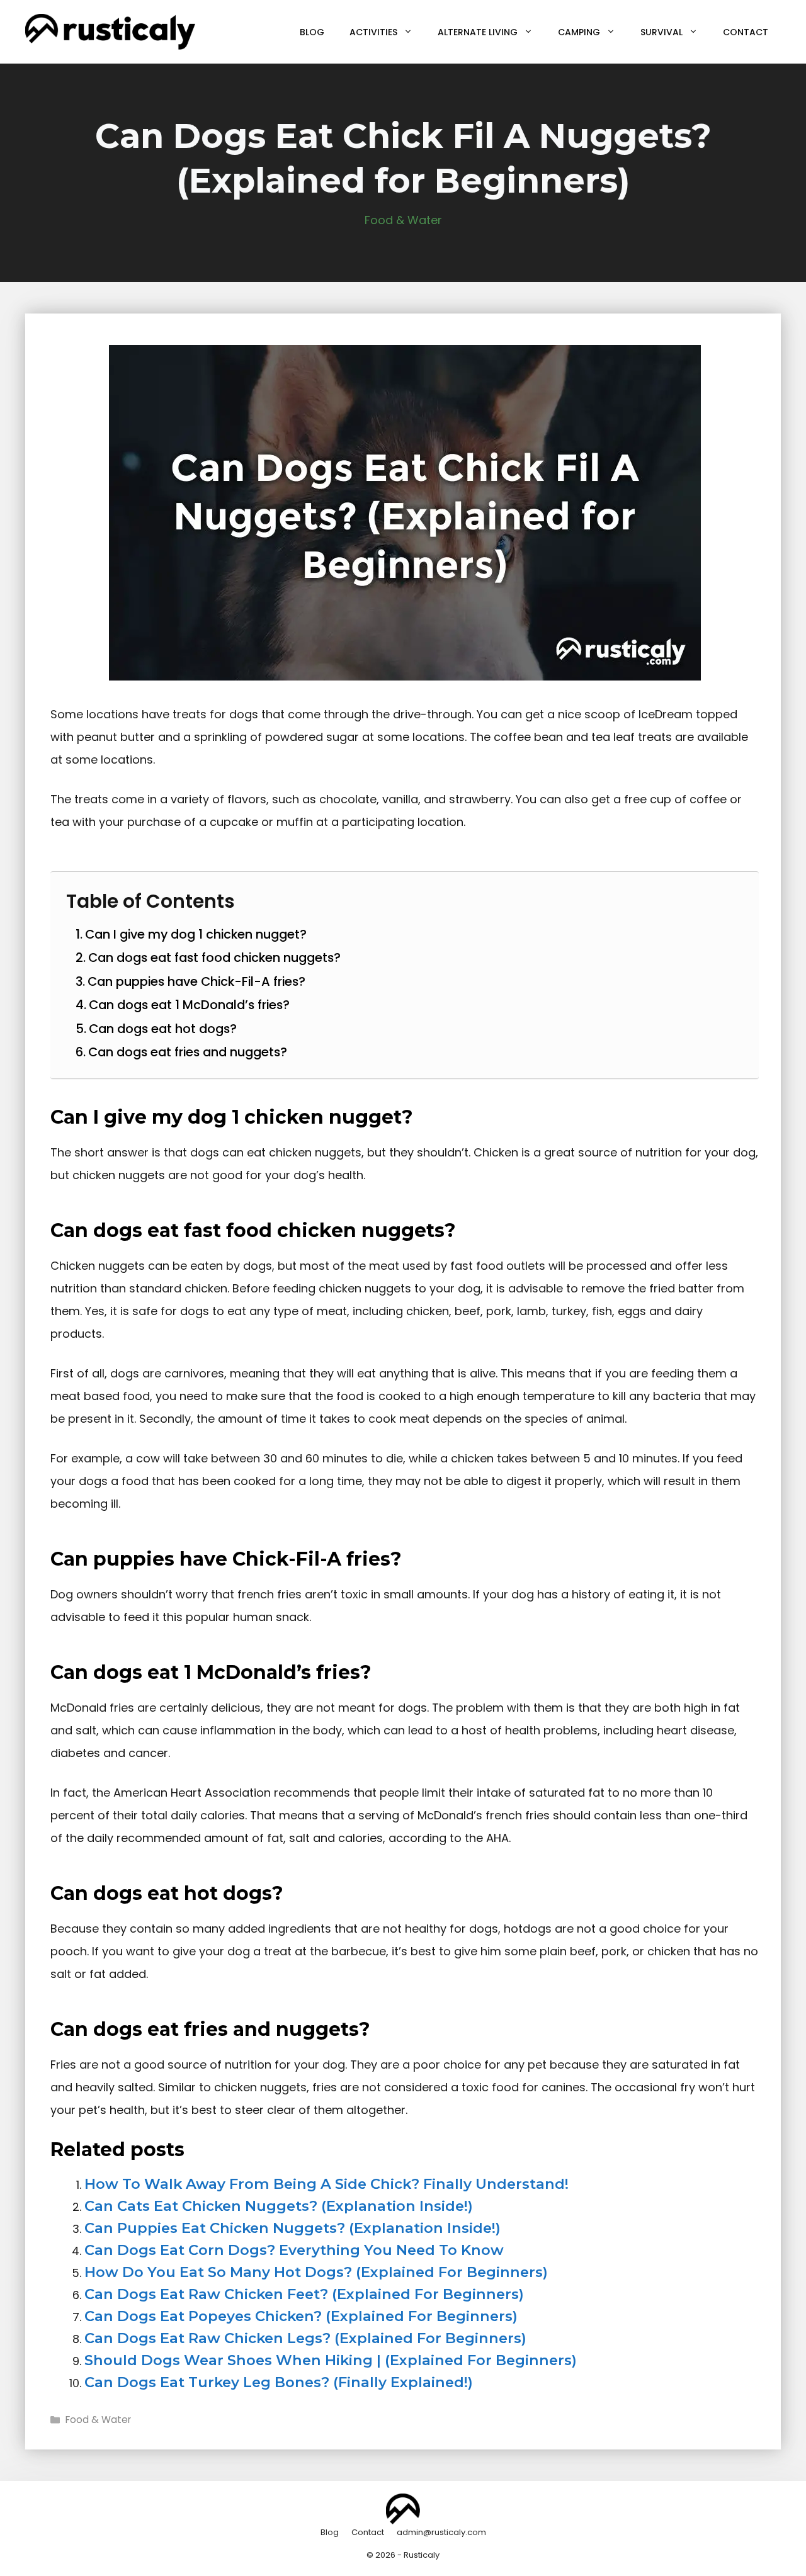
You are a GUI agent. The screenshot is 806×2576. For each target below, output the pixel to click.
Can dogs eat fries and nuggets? (188, 1052)
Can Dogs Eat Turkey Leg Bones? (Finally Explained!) (279, 2382)
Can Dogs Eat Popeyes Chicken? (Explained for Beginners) (301, 2316)
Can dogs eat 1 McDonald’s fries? (189, 1005)
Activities (373, 32)
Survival (661, 32)
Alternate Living (478, 32)
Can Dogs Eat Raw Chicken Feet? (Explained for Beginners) (304, 2294)
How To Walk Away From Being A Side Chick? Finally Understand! (326, 2184)
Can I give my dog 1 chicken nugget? (196, 934)
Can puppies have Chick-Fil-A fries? (196, 981)
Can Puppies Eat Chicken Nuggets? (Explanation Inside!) (292, 2228)
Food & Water (403, 220)
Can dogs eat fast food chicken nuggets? (214, 958)
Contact (746, 32)
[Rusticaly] (110, 31)
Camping (579, 32)
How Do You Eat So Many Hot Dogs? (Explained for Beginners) (316, 2272)
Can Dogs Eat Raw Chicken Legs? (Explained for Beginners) (305, 2338)
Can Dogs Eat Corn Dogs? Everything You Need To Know (294, 2250)
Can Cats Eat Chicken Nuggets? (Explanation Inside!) (279, 2206)
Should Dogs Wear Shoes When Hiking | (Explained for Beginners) (331, 2360)
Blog (312, 32)
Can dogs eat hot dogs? (163, 1029)
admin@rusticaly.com (441, 2532)
